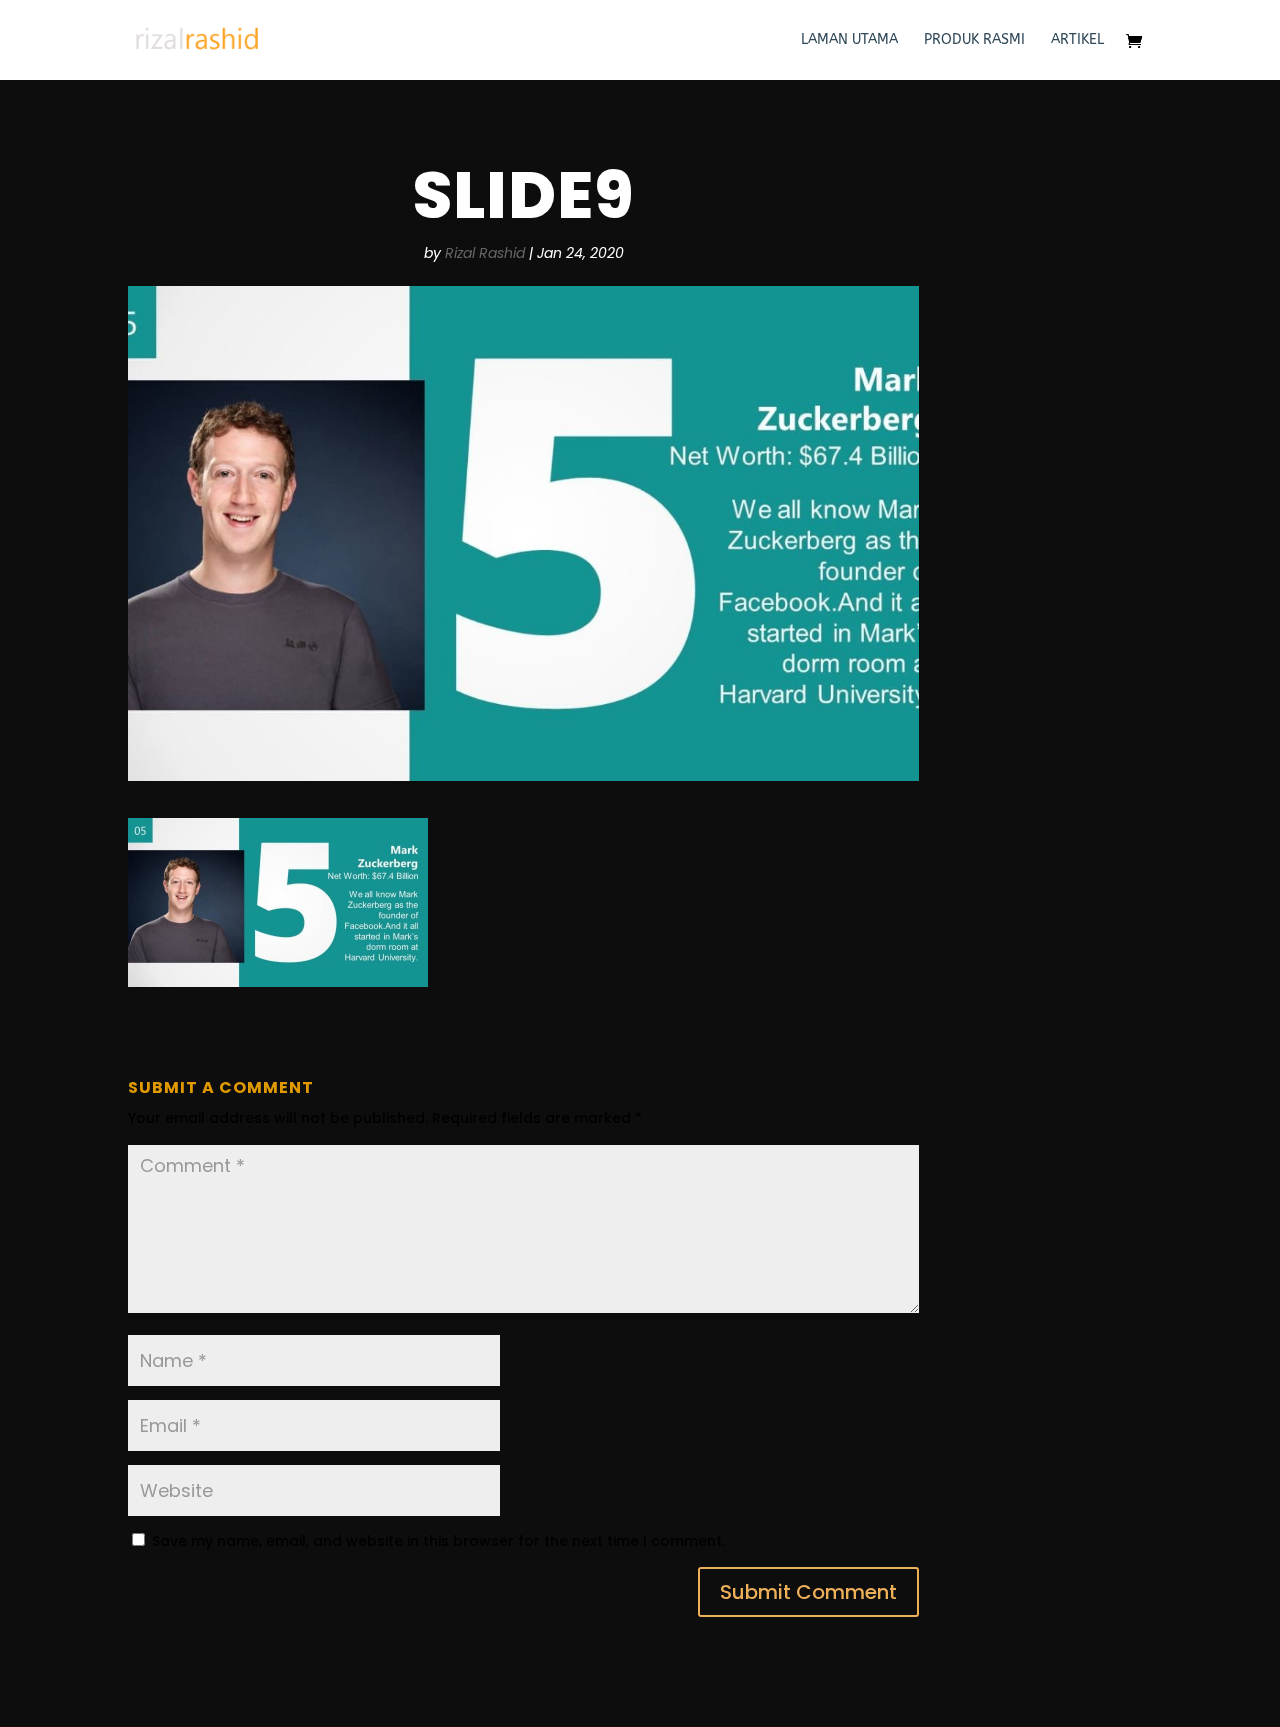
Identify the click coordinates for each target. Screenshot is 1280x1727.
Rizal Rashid (485, 253)
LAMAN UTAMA (849, 40)
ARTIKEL (1077, 40)
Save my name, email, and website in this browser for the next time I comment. (438, 1541)
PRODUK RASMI (974, 40)
